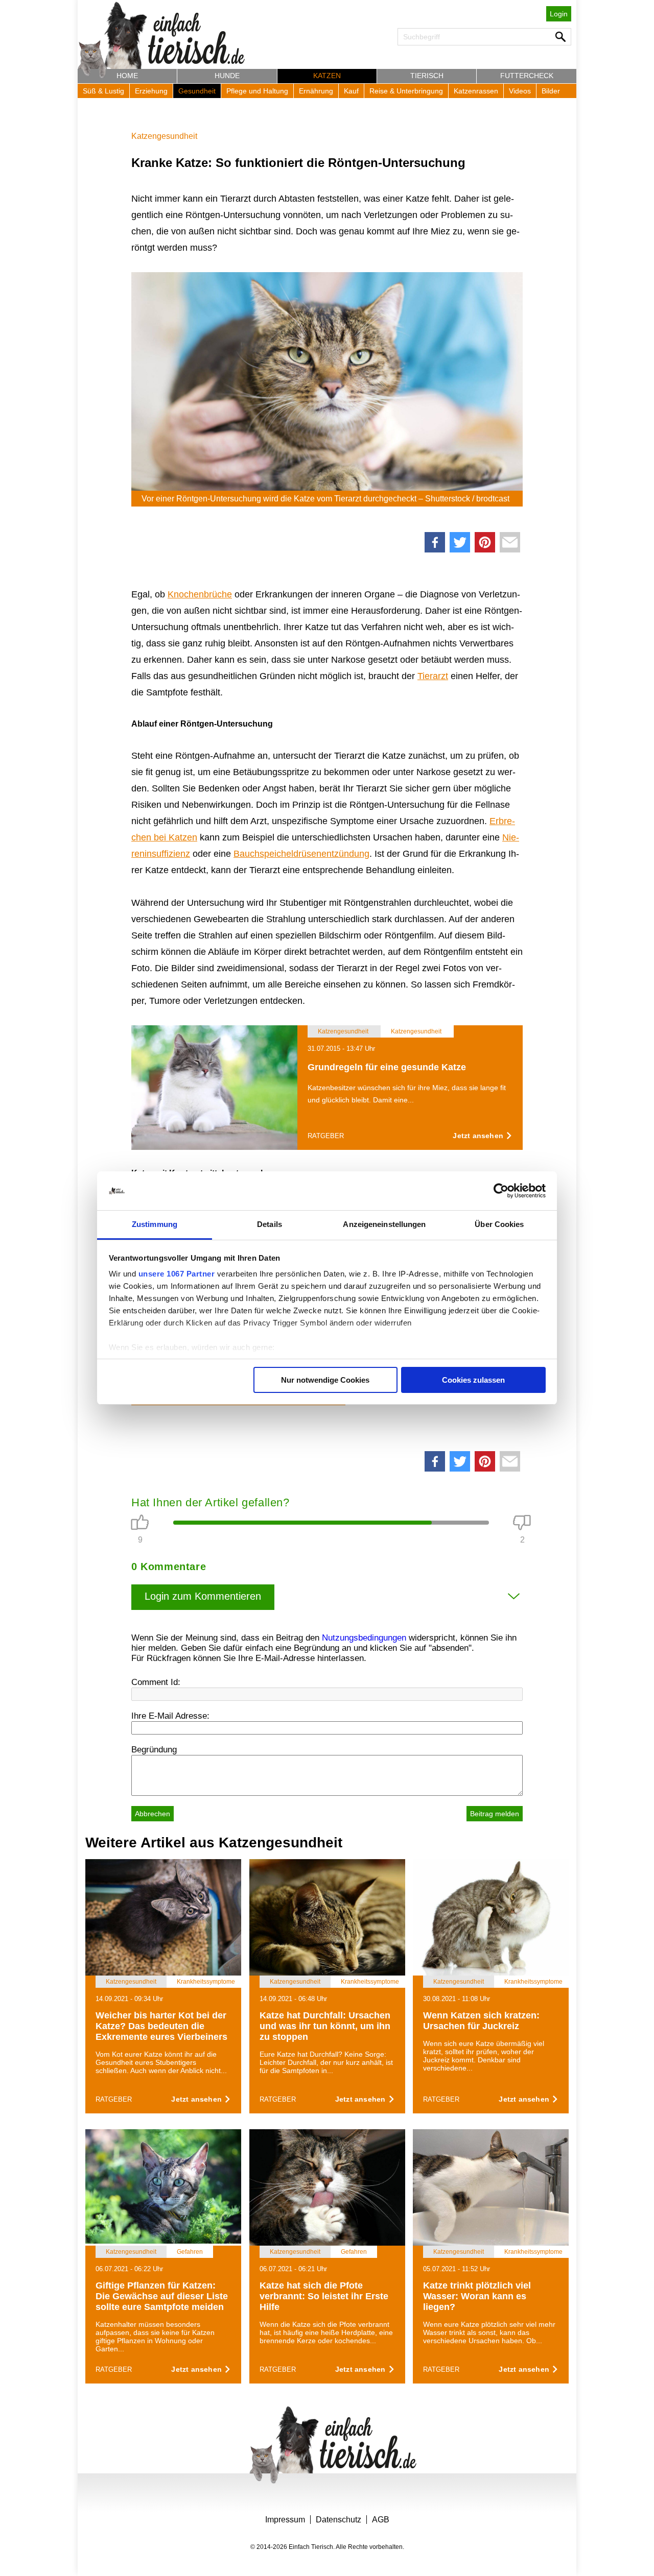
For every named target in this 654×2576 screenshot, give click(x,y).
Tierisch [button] (427, 76)
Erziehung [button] (151, 91)
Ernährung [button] (316, 91)
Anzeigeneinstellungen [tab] (384, 1224)
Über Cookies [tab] (499, 1224)
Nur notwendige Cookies (325, 1380)
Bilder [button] (551, 91)
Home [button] (127, 76)
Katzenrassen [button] (476, 91)
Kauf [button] (351, 91)
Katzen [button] (327, 76)
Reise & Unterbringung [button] (406, 91)
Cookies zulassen (473, 1380)
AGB (381, 2520)
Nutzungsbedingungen (364, 1638)
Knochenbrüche (200, 594)
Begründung (154, 1750)
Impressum (285, 2520)
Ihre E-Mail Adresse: (170, 1716)
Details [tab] (270, 1224)
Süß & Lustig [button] (103, 91)
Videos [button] (520, 91)
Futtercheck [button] (527, 76)
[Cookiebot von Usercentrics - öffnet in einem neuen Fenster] (501, 1191)
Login (559, 14)
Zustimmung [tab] (155, 1224)
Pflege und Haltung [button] (257, 91)
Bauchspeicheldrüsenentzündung (301, 854)
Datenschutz (338, 2520)
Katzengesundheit (164, 136)
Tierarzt (433, 676)
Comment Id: (156, 1682)
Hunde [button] (227, 76)
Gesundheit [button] (197, 91)
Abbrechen (153, 1814)
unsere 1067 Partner (177, 1274)
